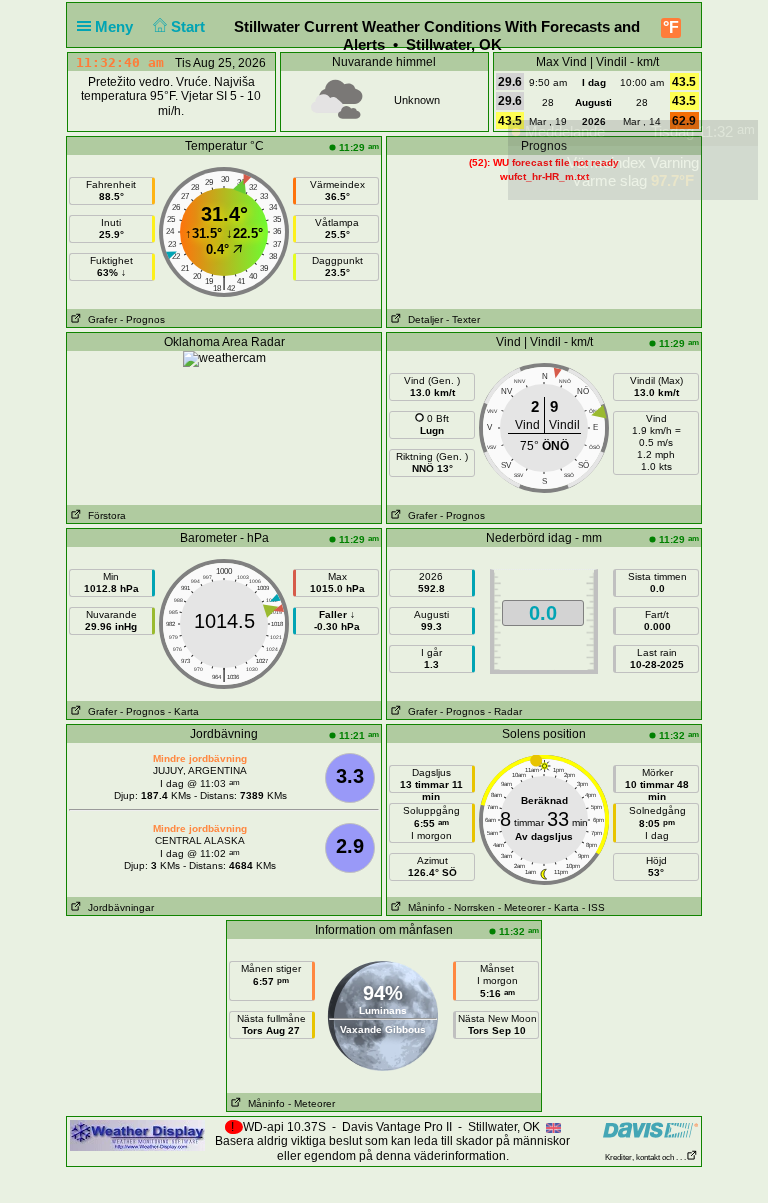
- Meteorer (521, 907)
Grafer (99, 319)
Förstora (104, 515)
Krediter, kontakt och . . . (645, 1157)
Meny (116, 26)
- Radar (505, 711)
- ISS (593, 907)
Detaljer (422, 319)
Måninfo (423, 907)
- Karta (183, 711)
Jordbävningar (118, 907)
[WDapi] (137, 1135)
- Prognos (142, 319)
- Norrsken (471, 907)
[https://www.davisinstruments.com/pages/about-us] (650, 1129)
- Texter (463, 319)
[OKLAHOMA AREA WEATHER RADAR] (224, 358)
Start (190, 26)
